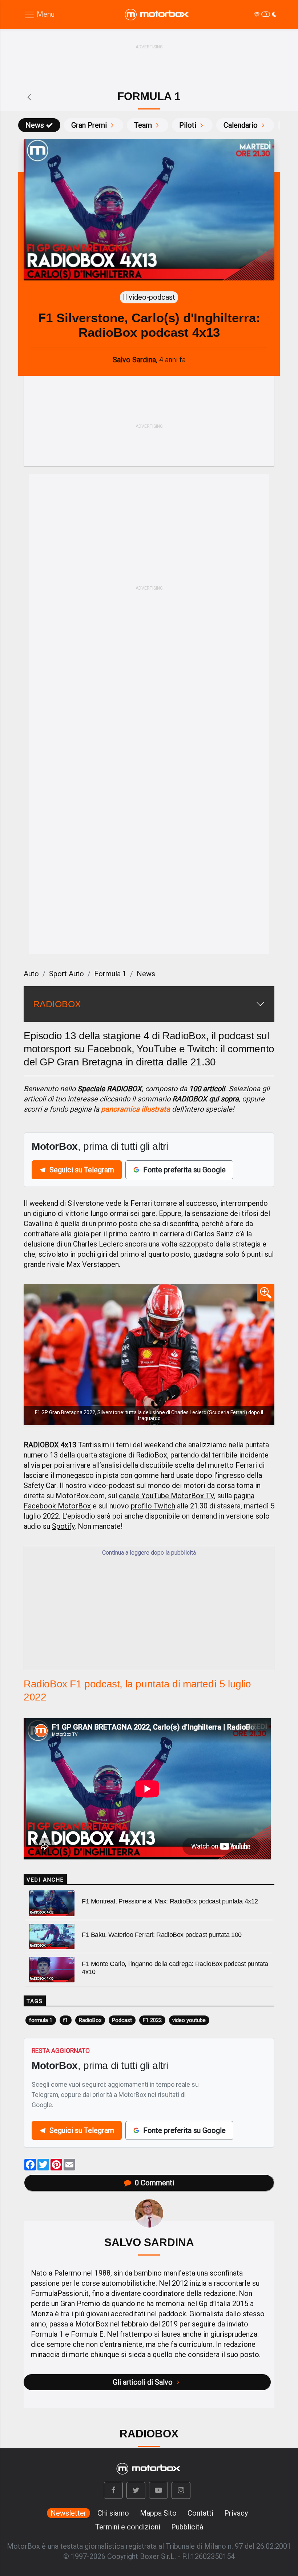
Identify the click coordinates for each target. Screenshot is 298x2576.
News (35, 125)
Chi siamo (113, 2513)
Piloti (188, 125)
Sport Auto (67, 974)
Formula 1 (110, 974)
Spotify (63, 1526)
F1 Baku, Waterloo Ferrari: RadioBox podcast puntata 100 (162, 1935)
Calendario (241, 125)
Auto (31, 974)
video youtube (189, 2020)
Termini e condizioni (128, 2527)
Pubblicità (187, 2527)
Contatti (200, 2513)
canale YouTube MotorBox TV (166, 1496)
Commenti (154, 2183)
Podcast (122, 2020)
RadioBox (90, 2020)
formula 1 (41, 2020)
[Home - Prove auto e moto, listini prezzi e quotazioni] (157, 15)
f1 (65, 2020)
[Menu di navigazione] (39, 15)
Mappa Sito (158, 2513)
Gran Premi (89, 125)
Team (143, 125)
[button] (113, 2490)
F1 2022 (152, 2020)
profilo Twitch (153, 1506)
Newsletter (69, 2513)
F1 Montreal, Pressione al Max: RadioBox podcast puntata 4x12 (170, 1901)
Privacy (236, 2513)
